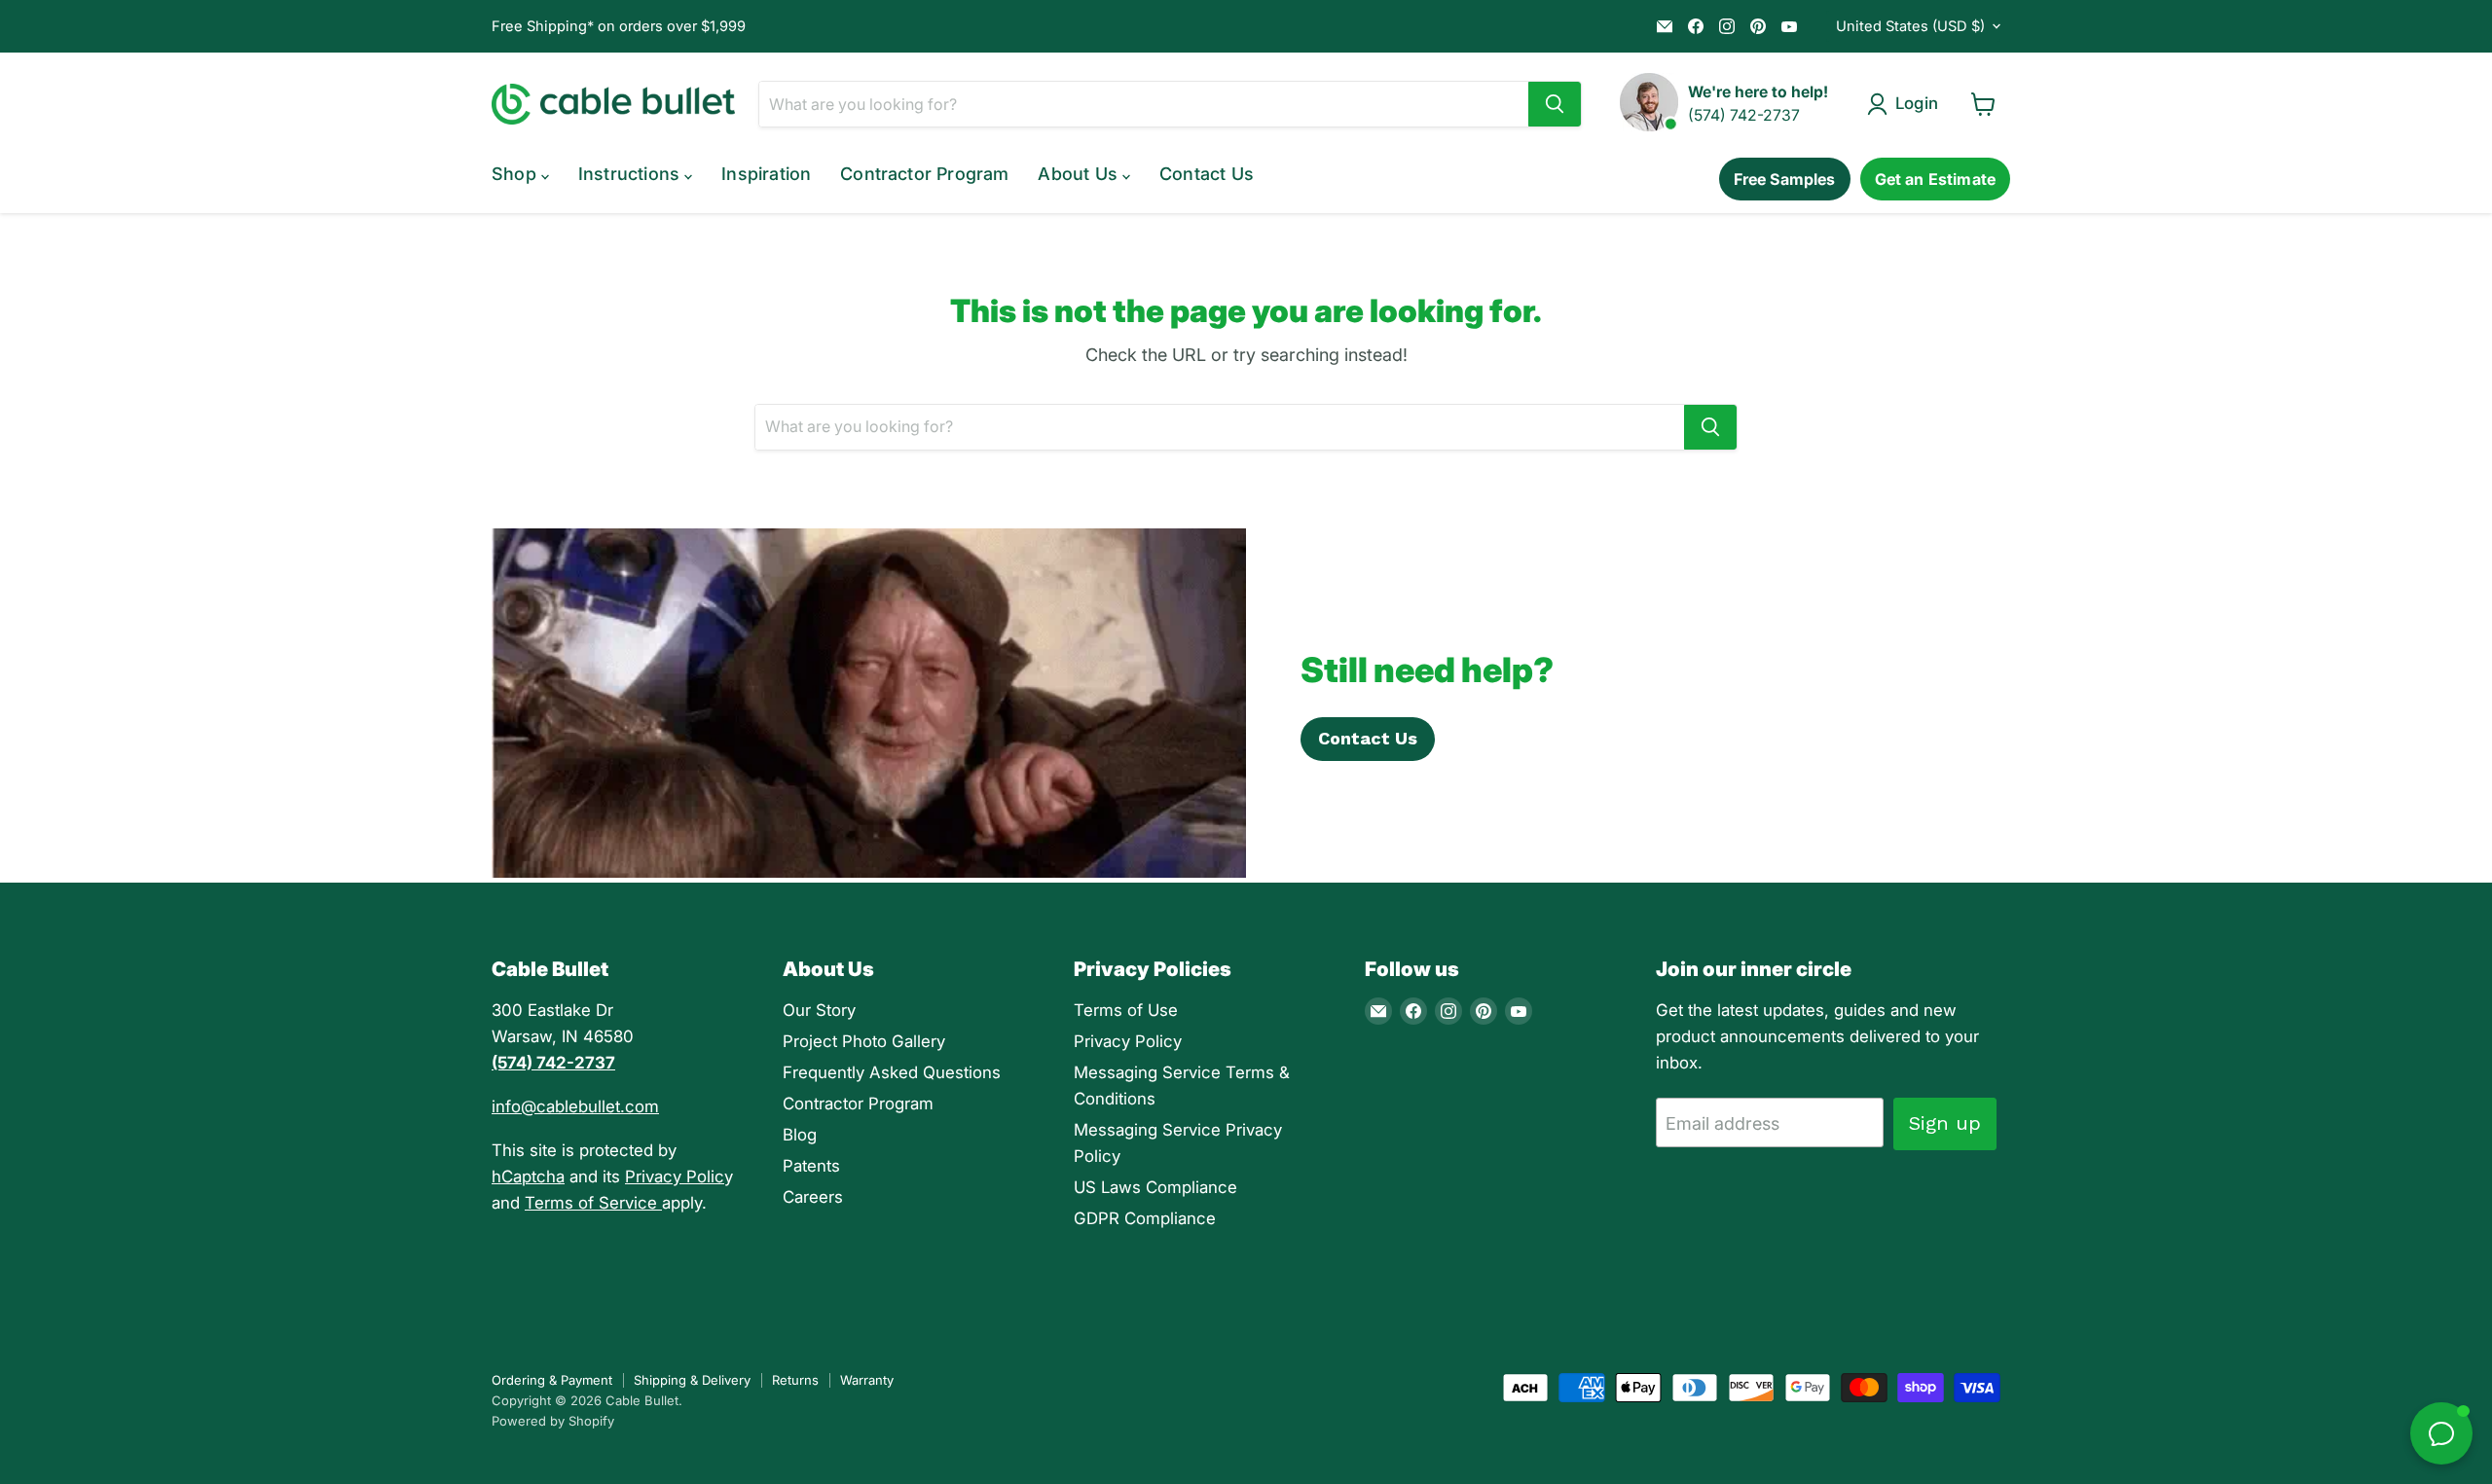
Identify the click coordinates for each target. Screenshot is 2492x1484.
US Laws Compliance (1155, 1187)
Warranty (867, 1380)
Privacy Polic (675, 1176)
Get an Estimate (1935, 179)
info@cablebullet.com (575, 1106)
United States (1910, 26)
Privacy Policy (1128, 1041)
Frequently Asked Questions (892, 1072)
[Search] (1555, 104)
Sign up (1945, 1123)
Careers (813, 1197)
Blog (800, 1135)
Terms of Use (1126, 1010)
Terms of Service (593, 1203)
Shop (516, 174)
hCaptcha (528, 1176)
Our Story (819, 1010)
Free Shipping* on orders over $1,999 (619, 27)
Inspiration (766, 174)
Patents (811, 1166)
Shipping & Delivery (692, 1380)
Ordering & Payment (552, 1380)
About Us (1080, 174)
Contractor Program (924, 174)
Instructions (631, 174)
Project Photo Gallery (864, 1041)
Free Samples (1785, 179)
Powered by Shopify (553, 1421)
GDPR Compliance (1145, 1218)
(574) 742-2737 (1744, 115)
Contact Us (1207, 174)
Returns (795, 1380)
